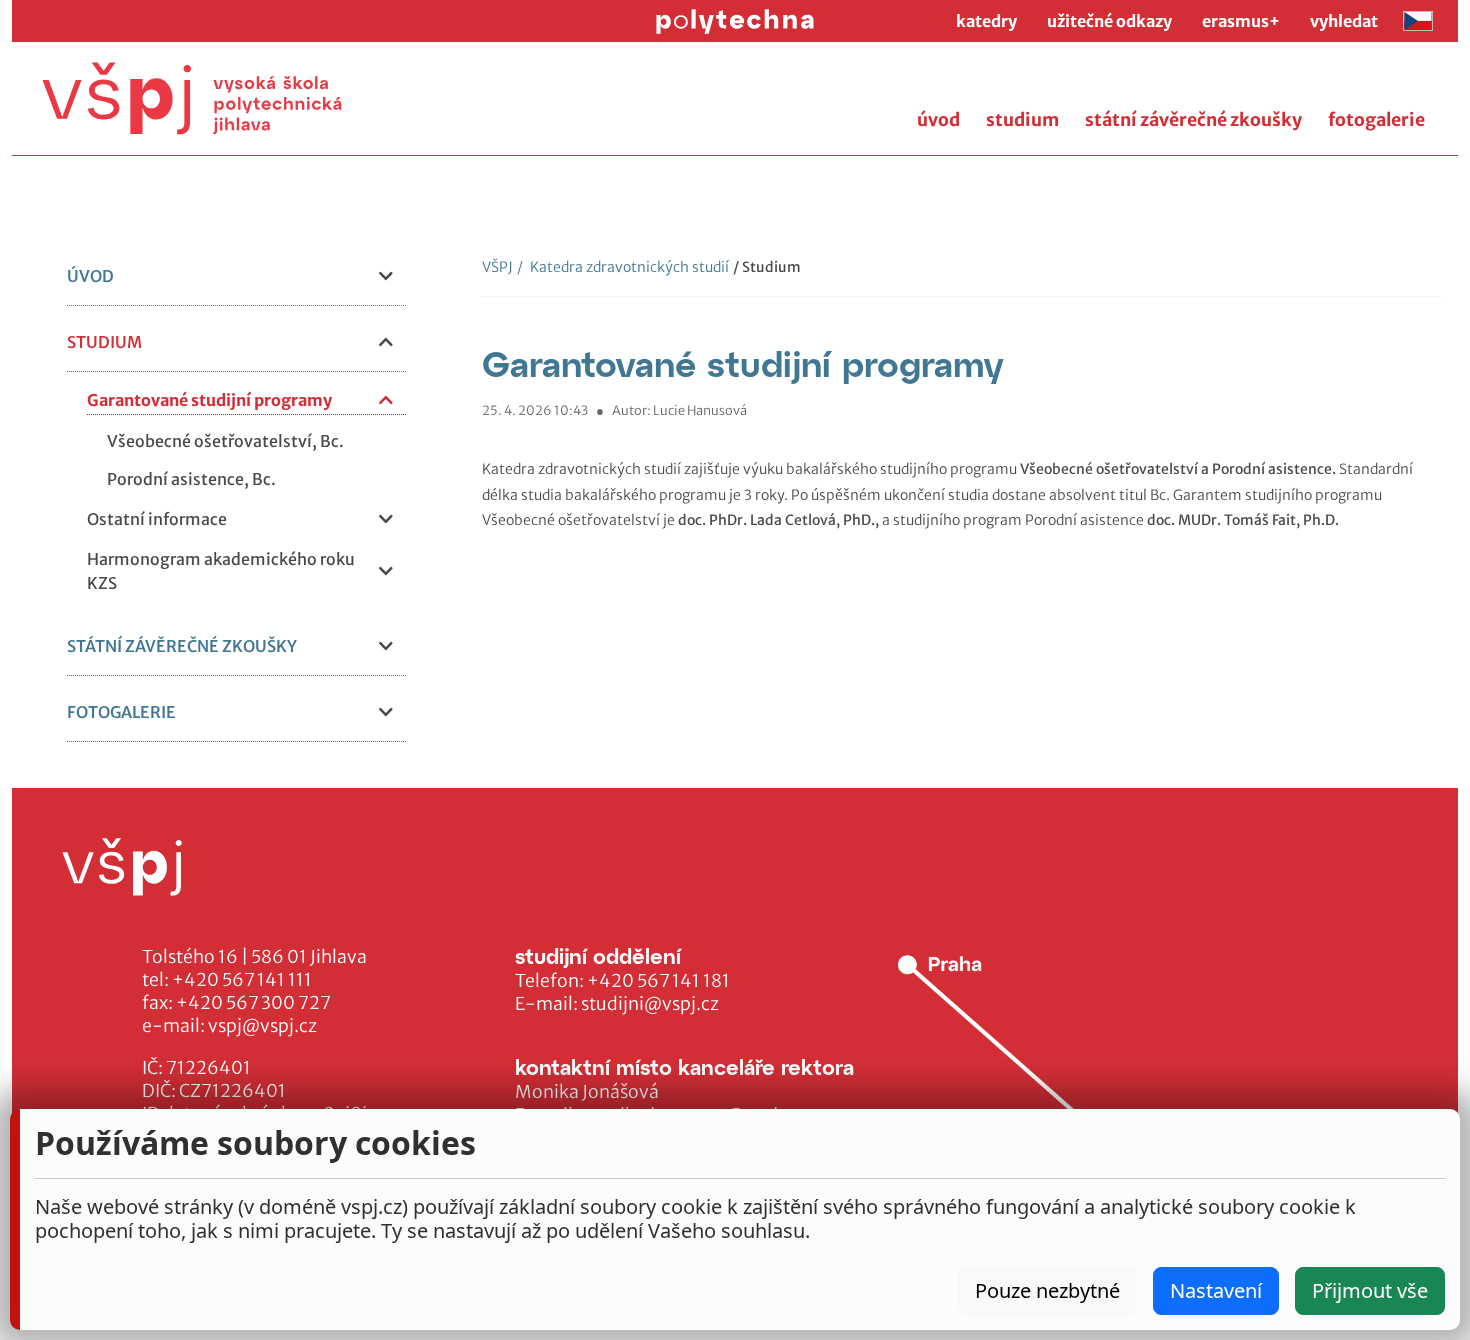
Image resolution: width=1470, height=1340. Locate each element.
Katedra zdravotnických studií (623, 267)
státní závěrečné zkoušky (1193, 120)
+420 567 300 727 (253, 1003)
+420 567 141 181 (658, 981)
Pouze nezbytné (1047, 1290)
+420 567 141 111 (242, 980)
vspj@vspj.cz (262, 1026)
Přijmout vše (1370, 1290)
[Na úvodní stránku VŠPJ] (192, 98)
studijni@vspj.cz (650, 1004)
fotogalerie (1376, 120)
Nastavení (1216, 1290)
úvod (938, 120)
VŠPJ (497, 267)
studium (1022, 120)
